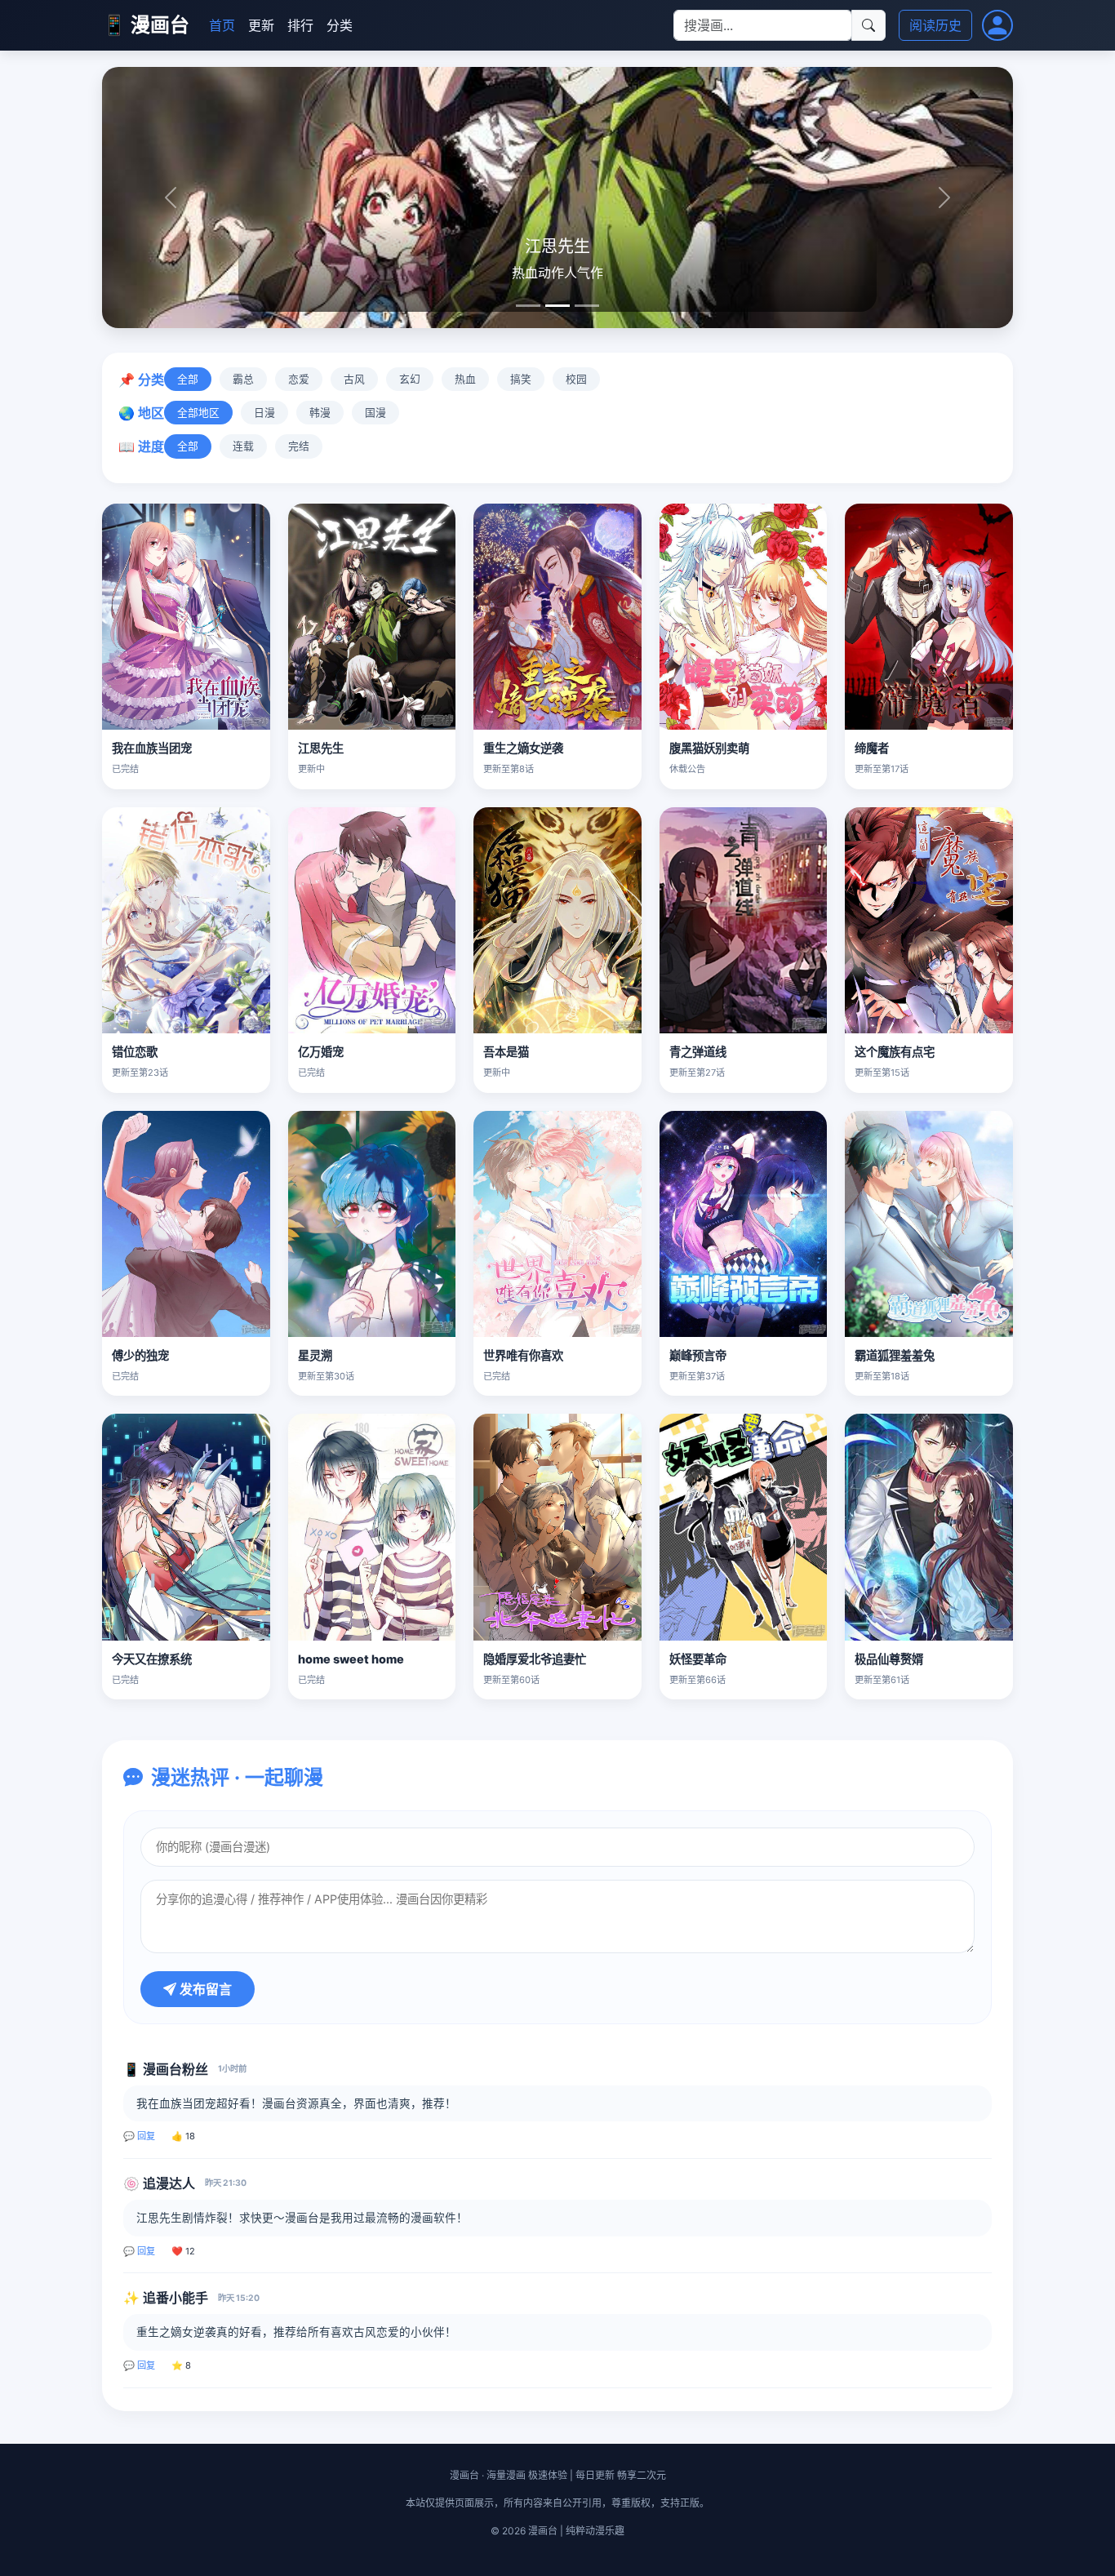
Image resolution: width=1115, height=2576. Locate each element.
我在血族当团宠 (152, 748)
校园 (576, 379)
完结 (299, 446)
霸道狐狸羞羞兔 (895, 1355)
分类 (340, 25)
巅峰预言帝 (698, 1355)
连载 (243, 446)
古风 (354, 379)
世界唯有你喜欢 (523, 1355)
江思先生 (321, 748)
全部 (188, 379)
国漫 (375, 413)
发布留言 (204, 1989)
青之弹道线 (698, 1052)
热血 (465, 379)
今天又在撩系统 (152, 1659)
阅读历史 (935, 25)
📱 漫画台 (146, 25)
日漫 (264, 413)
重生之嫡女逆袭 (523, 748)
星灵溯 (315, 1355)
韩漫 (320, 413)
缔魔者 (872, 748)
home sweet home (351, 1659)
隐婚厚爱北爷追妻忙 (535, 1659)
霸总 (243, 379)
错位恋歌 (135, 1052)
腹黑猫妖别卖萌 (709, 748)
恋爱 (299, 379)
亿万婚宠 (321, 1052)
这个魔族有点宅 (895, 1052)
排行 (300, 25)
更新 (261, 25)
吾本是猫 (506, 1052)
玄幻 (410, 379)
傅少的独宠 (140, 1355)
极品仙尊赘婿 (889, 1659)
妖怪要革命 (698, 1659)
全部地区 (198, 413)
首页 (222, 25)
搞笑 (521, 379)
